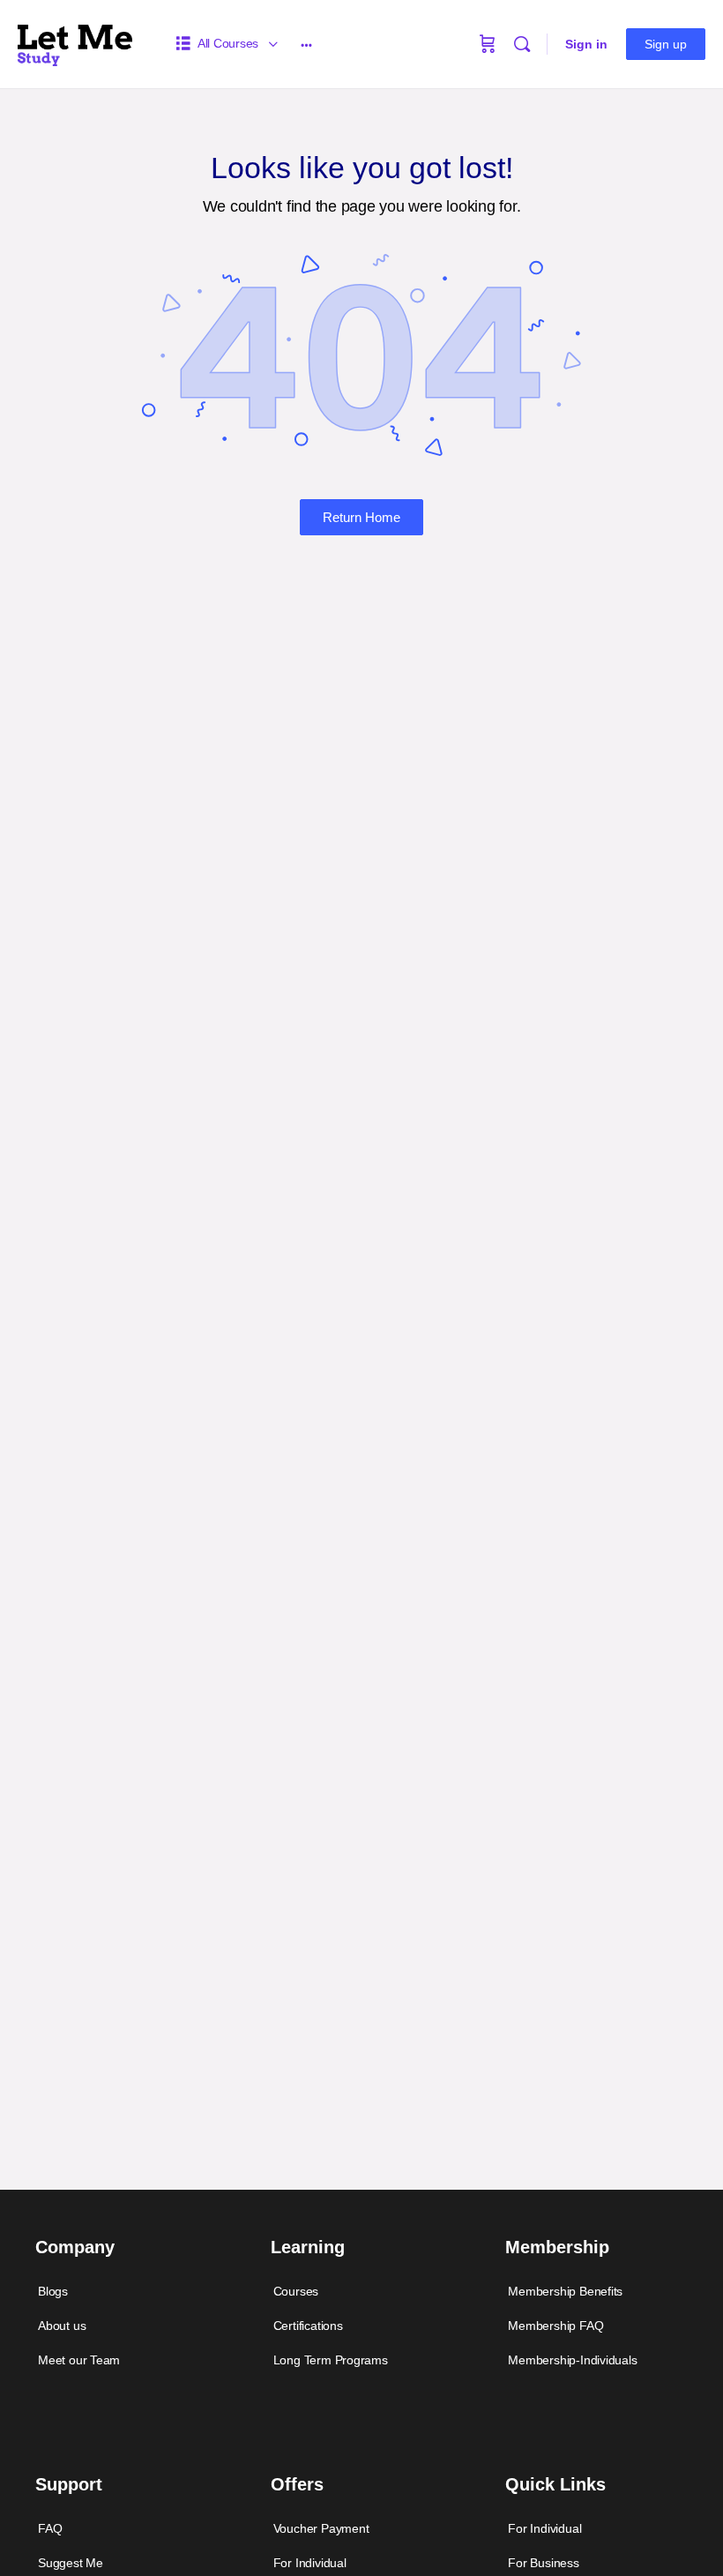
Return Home (361, 517)
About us (62, 2326)
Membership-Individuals (572, 2360)
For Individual (544, 2528)
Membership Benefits (565, 2291)
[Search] (522, 44)
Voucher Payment (321, 2528)
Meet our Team (79, 2360)
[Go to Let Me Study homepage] (75, 42)
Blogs (53, 2291)
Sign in (586, 44)
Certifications (308, 2326)
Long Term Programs (331, 2360)
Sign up (666, 44)
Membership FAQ (555, 2326)
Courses (296, 2291)
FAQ (50, 2528)
